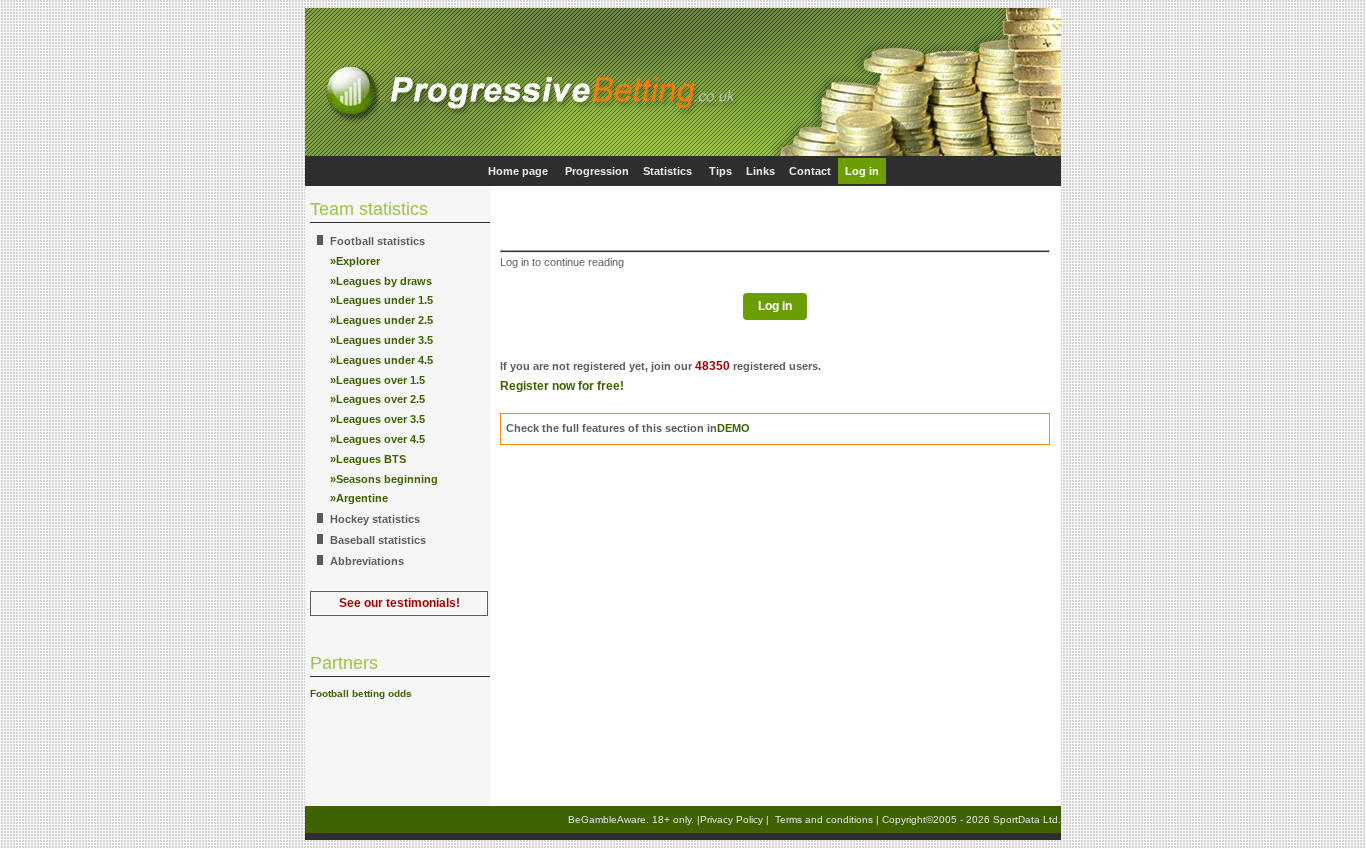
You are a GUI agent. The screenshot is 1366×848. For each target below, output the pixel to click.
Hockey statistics (375, 519)
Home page (518, 171)
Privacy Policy (731, 819)
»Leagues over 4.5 (377, 439)
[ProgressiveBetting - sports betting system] (683, 152)
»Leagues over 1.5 (377, 380)
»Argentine (359, 498)
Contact (810, 171)
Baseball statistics (378, 540)
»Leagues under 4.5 (381, 360)
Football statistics (377, 241)
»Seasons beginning (384, 479)
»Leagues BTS (368, 459)
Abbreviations (367, 561)
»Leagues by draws (381, 281)
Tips (720, 171)
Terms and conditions (824, 819)
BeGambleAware (607, 819)
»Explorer (355, 261)
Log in (862, 171)
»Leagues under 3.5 (381, 340)
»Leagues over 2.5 (377, 399)
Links (760, 171)
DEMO (733, 428)
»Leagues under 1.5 (381, 300)
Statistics (667, 171)
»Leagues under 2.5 (381, 320)
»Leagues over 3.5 (377, 419)
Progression (597, 171)
